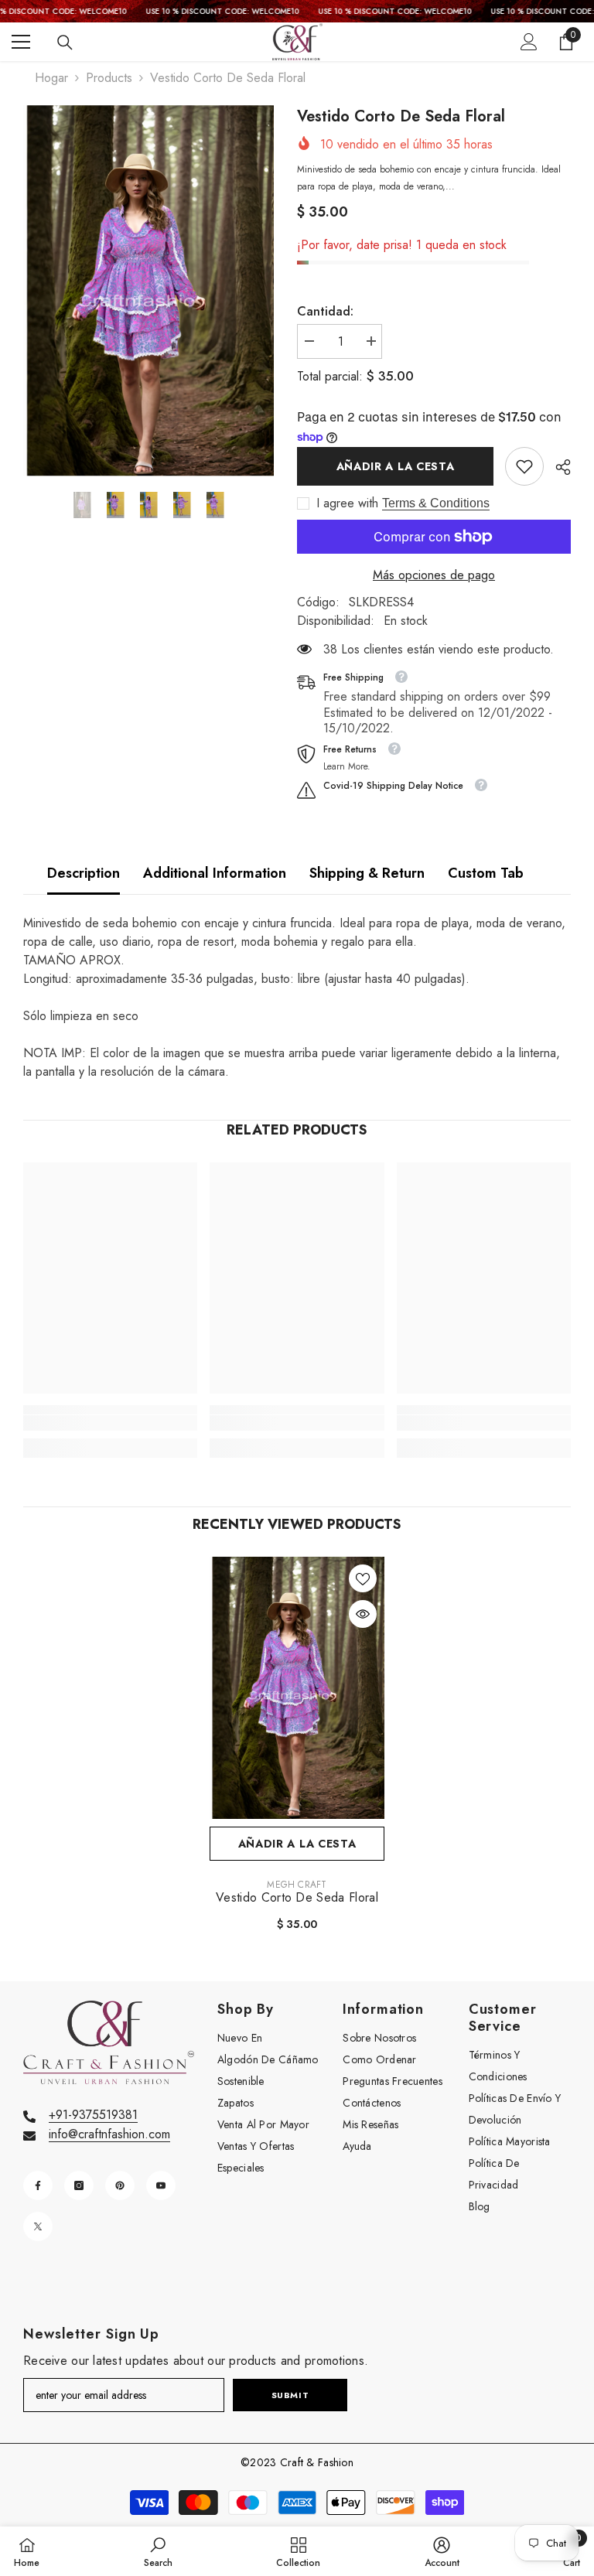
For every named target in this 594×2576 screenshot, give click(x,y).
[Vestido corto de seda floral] (297, 1688)
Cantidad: (325, 311)
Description (84, 873)
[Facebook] (38, 2185)
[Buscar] (65, 43)
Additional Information (215, 873)
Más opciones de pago (434, 575)
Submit (290, 2395)
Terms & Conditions (436, 503)
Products (109, 78)
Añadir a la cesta (396, 466)
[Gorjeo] (38, 2226)
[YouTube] (161, 2185)
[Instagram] (79, 2185)
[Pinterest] (120, 2185)
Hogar (51, 78)
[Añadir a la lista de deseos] (363, 1578)
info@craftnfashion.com (109, 2134)
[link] (524, 466)
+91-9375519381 (93, 2115)
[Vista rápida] (363, 1614)
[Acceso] (529, 42)
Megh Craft (297, 1885)
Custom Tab (486, 873)
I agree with (347, 503)
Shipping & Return (367, 873)
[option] (148, 291)
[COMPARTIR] (557, 467)
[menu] (21, 42)
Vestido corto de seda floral (297, 1898)
